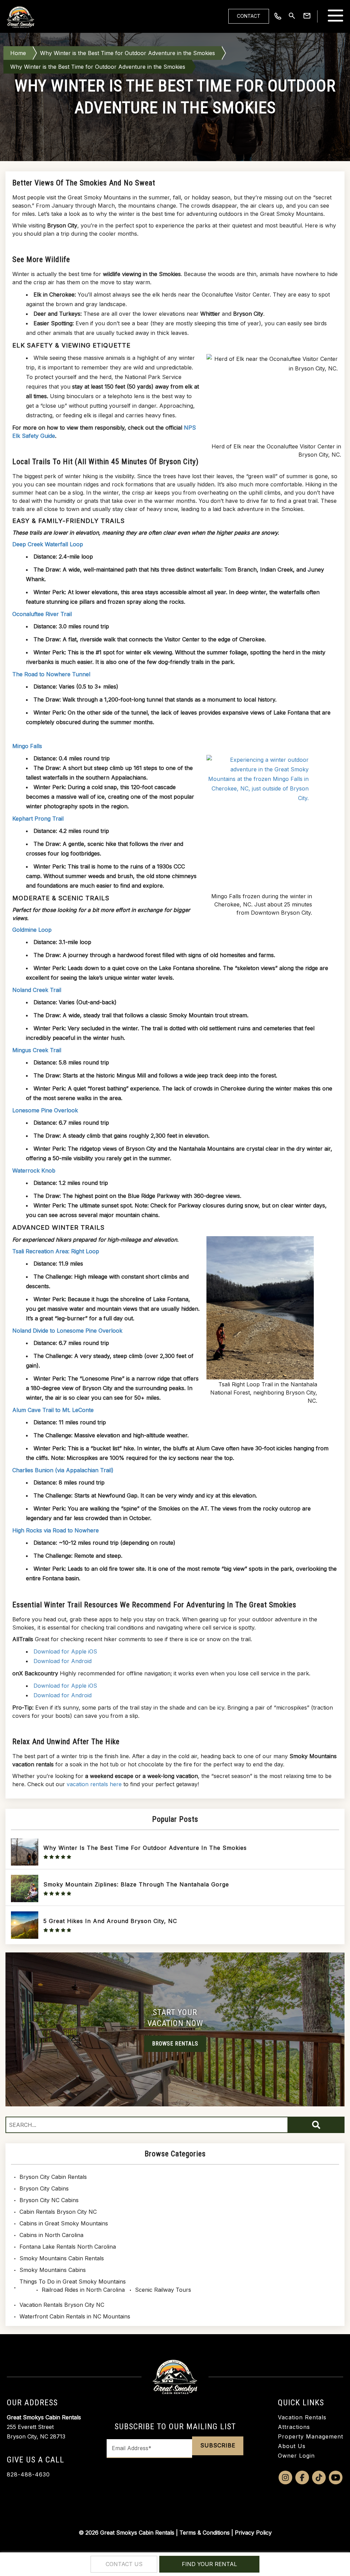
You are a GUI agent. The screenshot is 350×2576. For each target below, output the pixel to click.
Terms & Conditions (205, 2533)
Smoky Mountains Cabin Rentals (62, 2258)
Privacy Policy (253, 2533)
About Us (292, 2446)
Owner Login (296, 2456)
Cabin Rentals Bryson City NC (58, 2212)
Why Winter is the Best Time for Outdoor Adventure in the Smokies (127, 53)
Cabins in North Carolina (51, 2235)
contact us (124, 2564)
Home (18, 53)
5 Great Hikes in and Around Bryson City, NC (110, 1921)
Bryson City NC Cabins (49, 2200)
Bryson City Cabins (44, 2188)
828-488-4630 (28, 2474)
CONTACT (249, 16)
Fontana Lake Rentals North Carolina (68, 2247)
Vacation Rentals (302, 2417)
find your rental (209, 2564)
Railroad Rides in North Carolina (83, 2290)
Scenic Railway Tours (163, 2290)
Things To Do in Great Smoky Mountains (73, 2281)
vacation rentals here (94, 1784)
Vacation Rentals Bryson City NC (62, 2305)
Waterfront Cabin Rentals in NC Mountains (75, 2316)
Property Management (311, 2436)
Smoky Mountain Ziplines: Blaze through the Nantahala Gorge (136, 1884)
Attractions (294, 2427)
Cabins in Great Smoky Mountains (64, 2223)
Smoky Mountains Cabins (53, 2270)
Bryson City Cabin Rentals (53, 2177)
